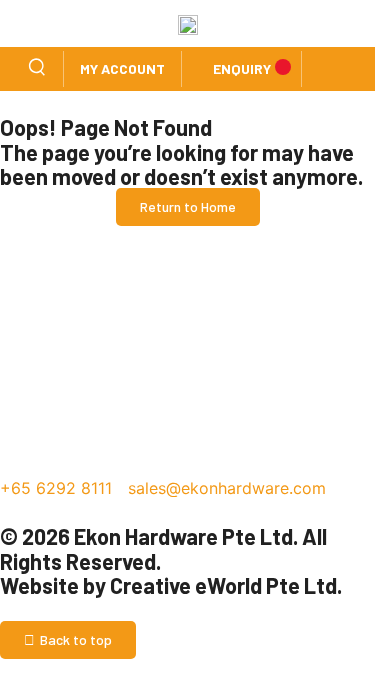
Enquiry (242, 68)
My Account (122, 68)
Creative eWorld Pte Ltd (223, 585)
